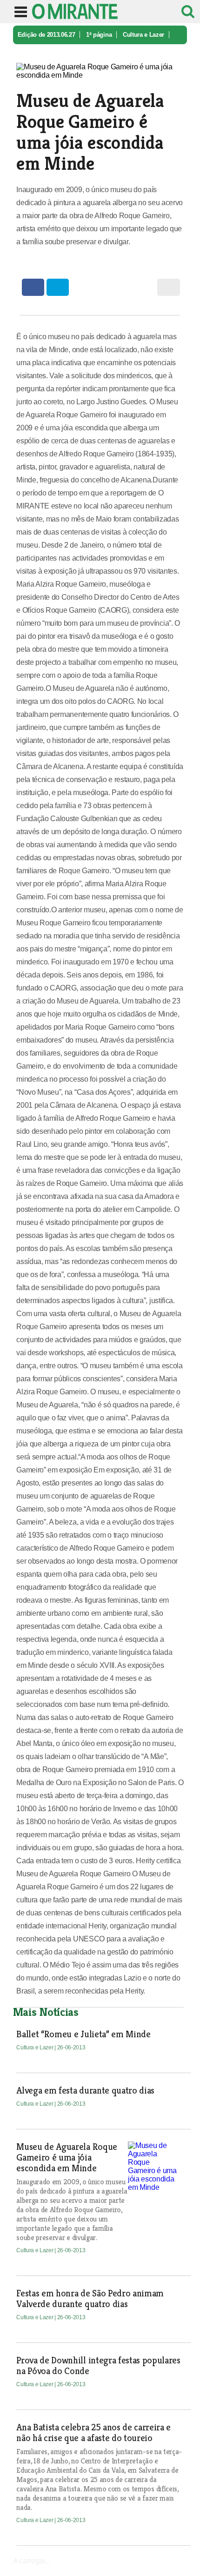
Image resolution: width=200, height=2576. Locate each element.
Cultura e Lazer (143, 35)
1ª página (99, 35)
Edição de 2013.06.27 (47, 35)
